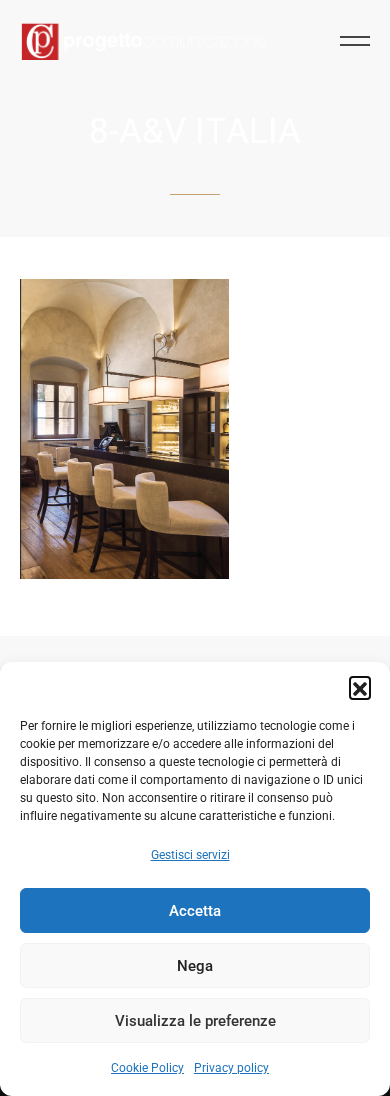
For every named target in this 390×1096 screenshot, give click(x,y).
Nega (195, 966)
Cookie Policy (147, 1068)
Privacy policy (231, 1068)
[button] (360, 687)
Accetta (195, 911)
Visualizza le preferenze (195, 1021)
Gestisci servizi (190, 855)
